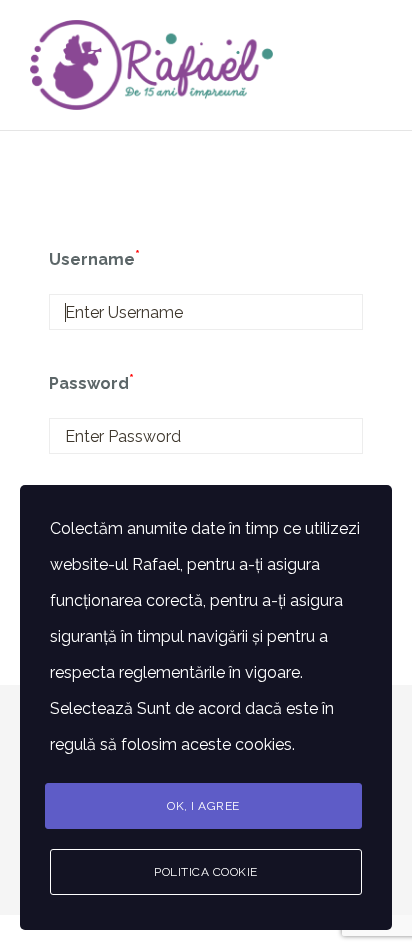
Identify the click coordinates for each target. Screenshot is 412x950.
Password (91, 383)
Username (94, 259)
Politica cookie (206, 872)
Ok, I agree (203, 806)
